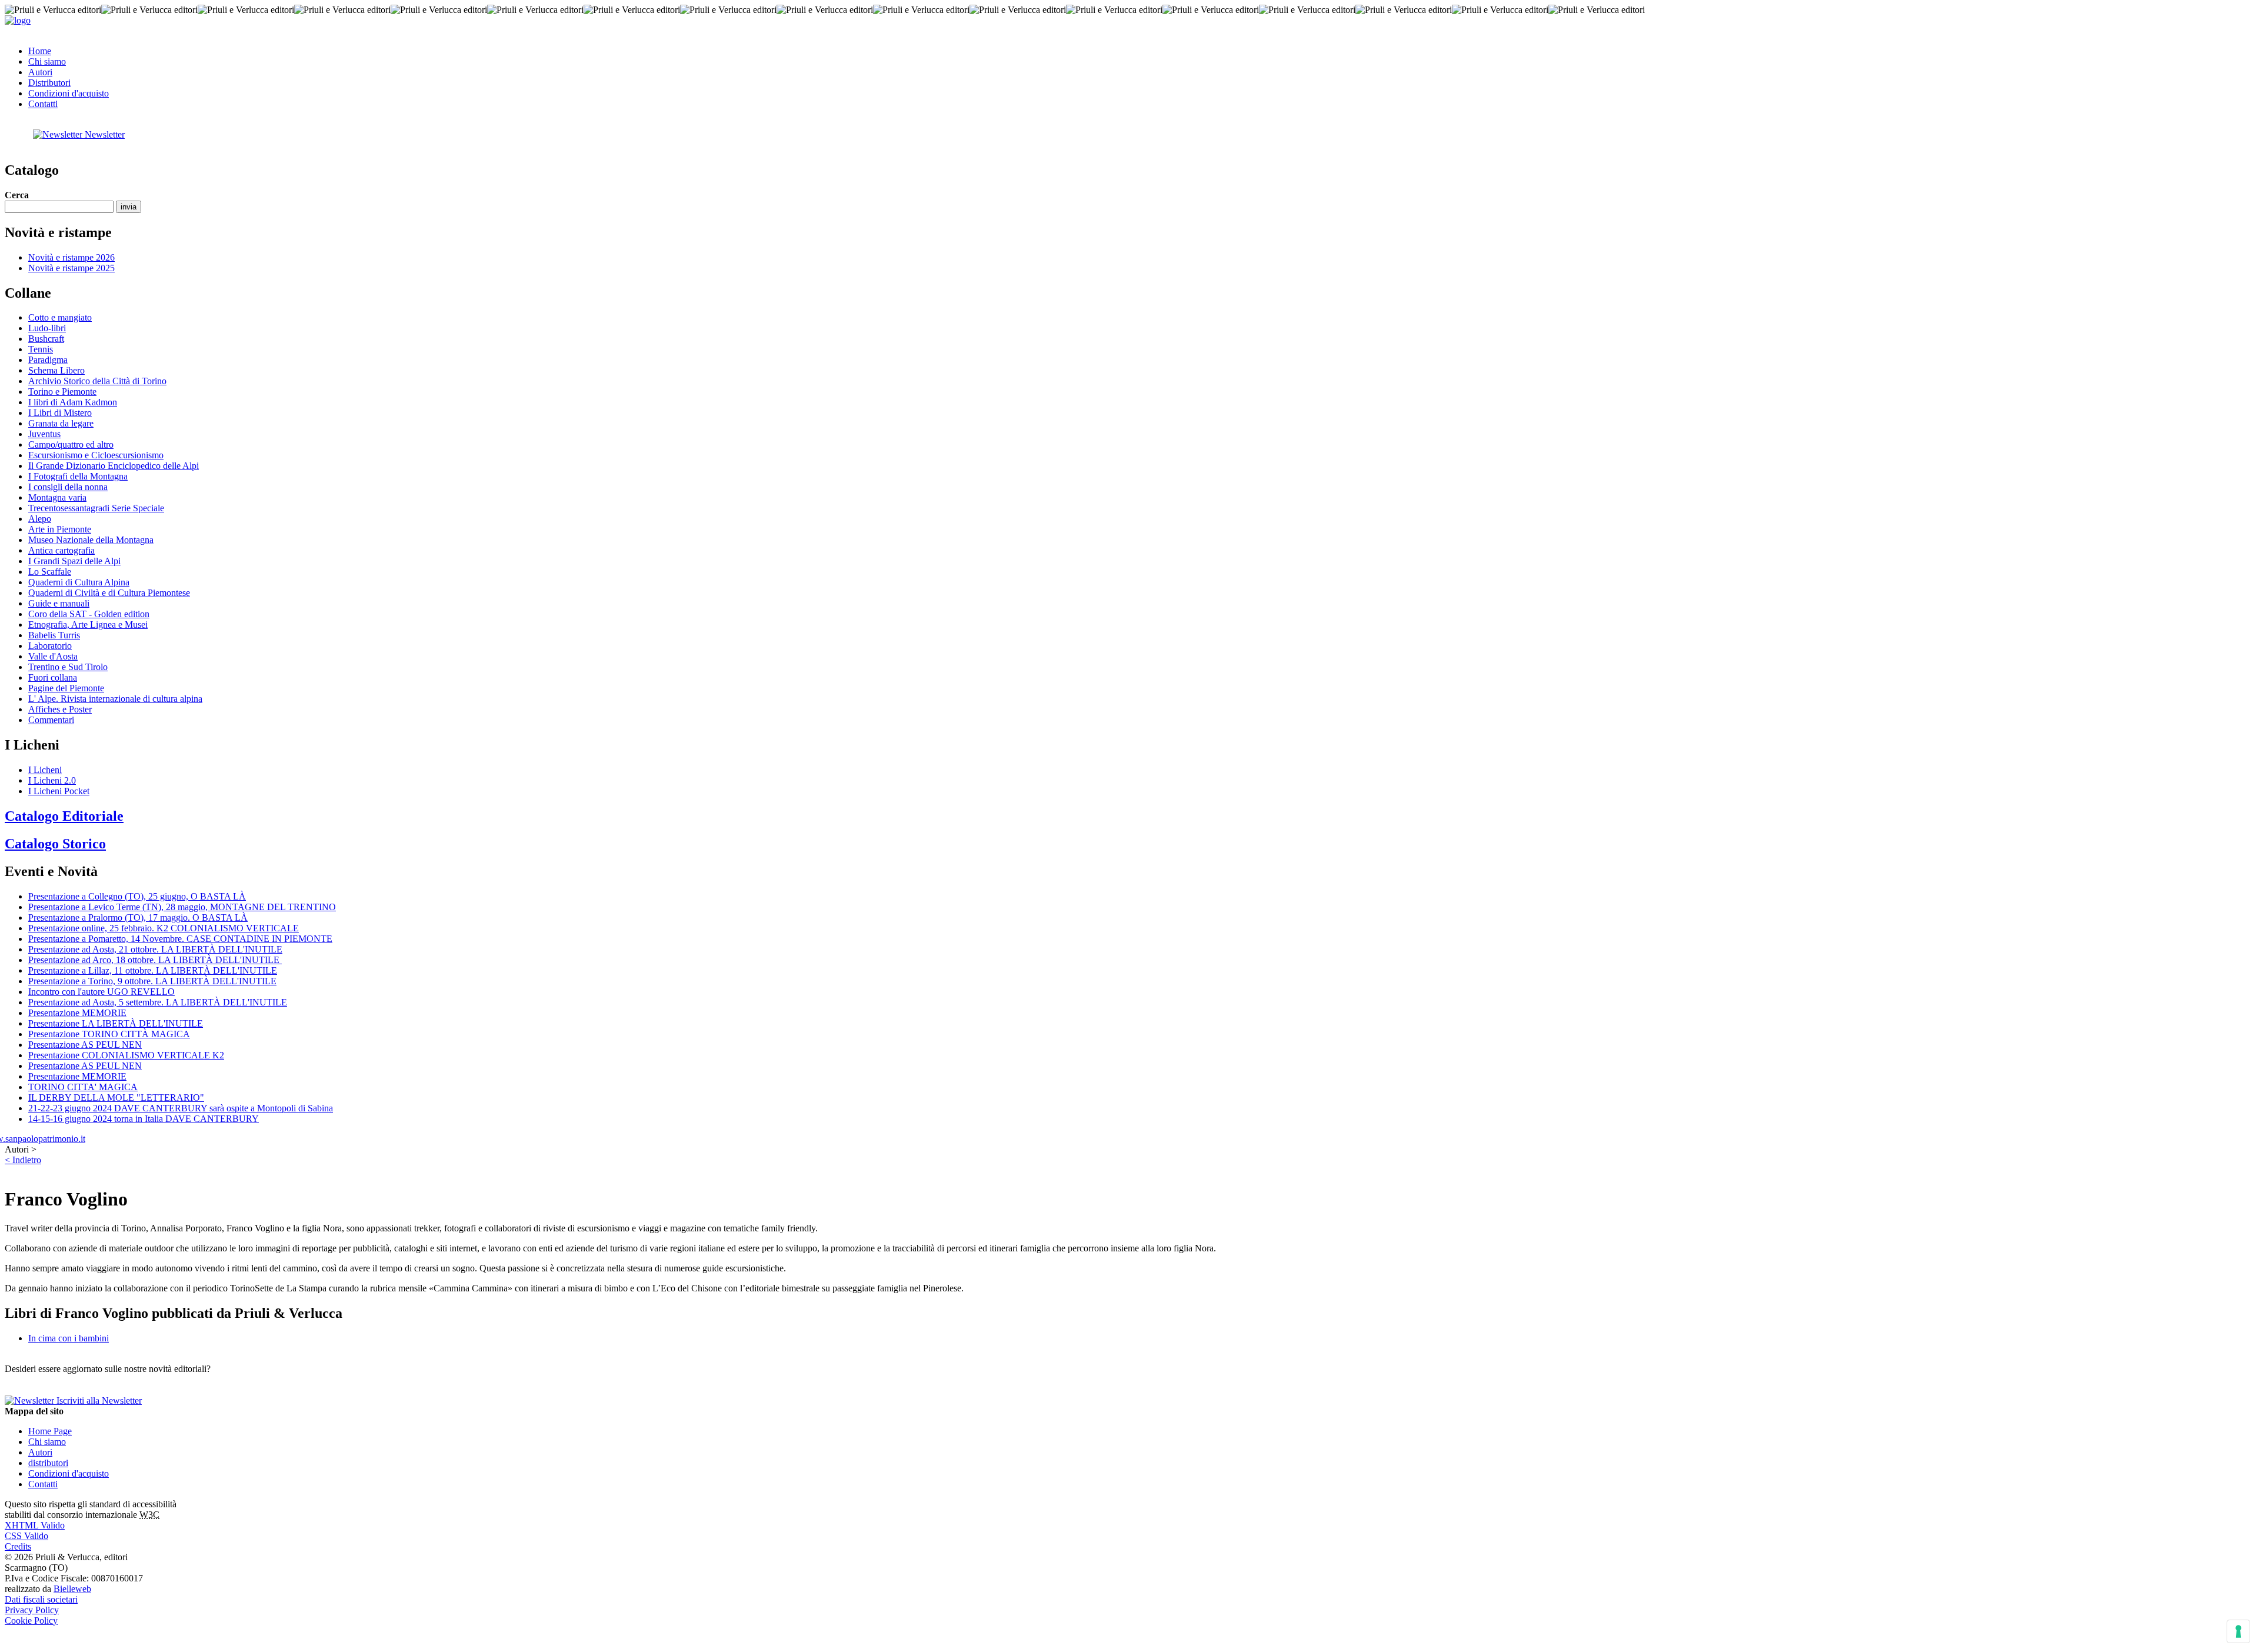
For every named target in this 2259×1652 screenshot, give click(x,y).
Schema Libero (56, 370)
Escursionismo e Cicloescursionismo (96, 455)
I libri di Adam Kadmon (73, 402)
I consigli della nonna (68, 487)
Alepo (40, 519)
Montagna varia (57, 497)
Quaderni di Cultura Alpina (79, 582)
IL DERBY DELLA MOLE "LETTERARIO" (116, 1098)
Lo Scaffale (50, 572)
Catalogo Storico (55, 844)
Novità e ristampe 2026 (71, 257)
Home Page (50, 1431)
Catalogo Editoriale (64, 816)
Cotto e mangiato (60, 317)
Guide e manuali (59, 603)
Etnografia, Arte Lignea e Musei (88, 625)
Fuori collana (53, 677)
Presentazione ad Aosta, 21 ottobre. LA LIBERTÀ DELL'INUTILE (155, 949)
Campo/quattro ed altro (71, 444)
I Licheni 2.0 (52, 780)
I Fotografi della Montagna (78, 476)
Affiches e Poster (60, 709)
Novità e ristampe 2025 (71, 268)
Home (40, 51)
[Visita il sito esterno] (45, 1139)
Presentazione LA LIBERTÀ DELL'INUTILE (116, 1023)
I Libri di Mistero (60, 413)
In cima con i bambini (69, 1338)
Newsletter (104, 134)
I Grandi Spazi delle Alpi (74, 561)
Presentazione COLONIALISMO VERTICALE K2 (126, 1055)
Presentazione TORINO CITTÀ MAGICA (109, 1034)
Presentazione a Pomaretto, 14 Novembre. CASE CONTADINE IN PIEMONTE (180, 939)
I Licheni (45, 770)
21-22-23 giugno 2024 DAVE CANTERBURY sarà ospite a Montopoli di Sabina (181, 1108)
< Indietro (23, 1160)
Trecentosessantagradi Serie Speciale (96, 508)
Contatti (43, 104)
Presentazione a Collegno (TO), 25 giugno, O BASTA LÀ (137, 896)
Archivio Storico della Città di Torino (97, 381)
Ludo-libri (47, 328)
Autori (40, 72)
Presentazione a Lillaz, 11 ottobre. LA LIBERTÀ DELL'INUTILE (153, 970)
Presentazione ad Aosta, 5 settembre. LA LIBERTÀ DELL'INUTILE (158, 1002)
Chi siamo (47, 61)
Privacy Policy (32, 1610)
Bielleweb (72, 1589)
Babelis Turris (54, 635)
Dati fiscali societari (41, 1599)
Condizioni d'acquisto (69, 93)
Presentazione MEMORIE (77, 1013)
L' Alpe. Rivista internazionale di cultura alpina (115, 699)
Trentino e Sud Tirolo (68, 667)
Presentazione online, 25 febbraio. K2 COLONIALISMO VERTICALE (164, 928)
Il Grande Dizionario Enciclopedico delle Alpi (114, 466)
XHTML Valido (35, 1525)
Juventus (44, 434)
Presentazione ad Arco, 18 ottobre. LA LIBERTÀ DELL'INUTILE (155, 960)
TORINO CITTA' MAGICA (83, 1087)
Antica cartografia (61, 550)
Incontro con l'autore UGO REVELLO (101, 992)
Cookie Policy (31, 1621)
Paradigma (48, 360)
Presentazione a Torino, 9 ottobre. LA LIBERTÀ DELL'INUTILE (152, 981)
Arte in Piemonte (60, 529)
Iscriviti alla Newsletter (98, 1400)
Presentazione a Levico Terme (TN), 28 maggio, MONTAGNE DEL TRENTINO (182, 907)
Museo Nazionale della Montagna (91, 540)
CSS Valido (26, 1536)
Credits (18, 1546)
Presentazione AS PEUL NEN (85, 1045)
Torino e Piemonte (62, 392)
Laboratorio (50, 646)
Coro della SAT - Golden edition (89, 614)
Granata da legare (61, 423)
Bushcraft (46, 339)
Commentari (51, 720)
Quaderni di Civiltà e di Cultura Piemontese (109, 593)
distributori (48, 1463)
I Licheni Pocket (59, 791)
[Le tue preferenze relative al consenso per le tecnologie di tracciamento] (2238, 1631)
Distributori (49, 83)
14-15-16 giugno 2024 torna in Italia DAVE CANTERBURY (144, 1119)
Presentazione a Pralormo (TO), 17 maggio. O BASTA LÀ (138, 917)
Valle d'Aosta (53, 656)
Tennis (41, 349)
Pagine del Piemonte (66, 688)
